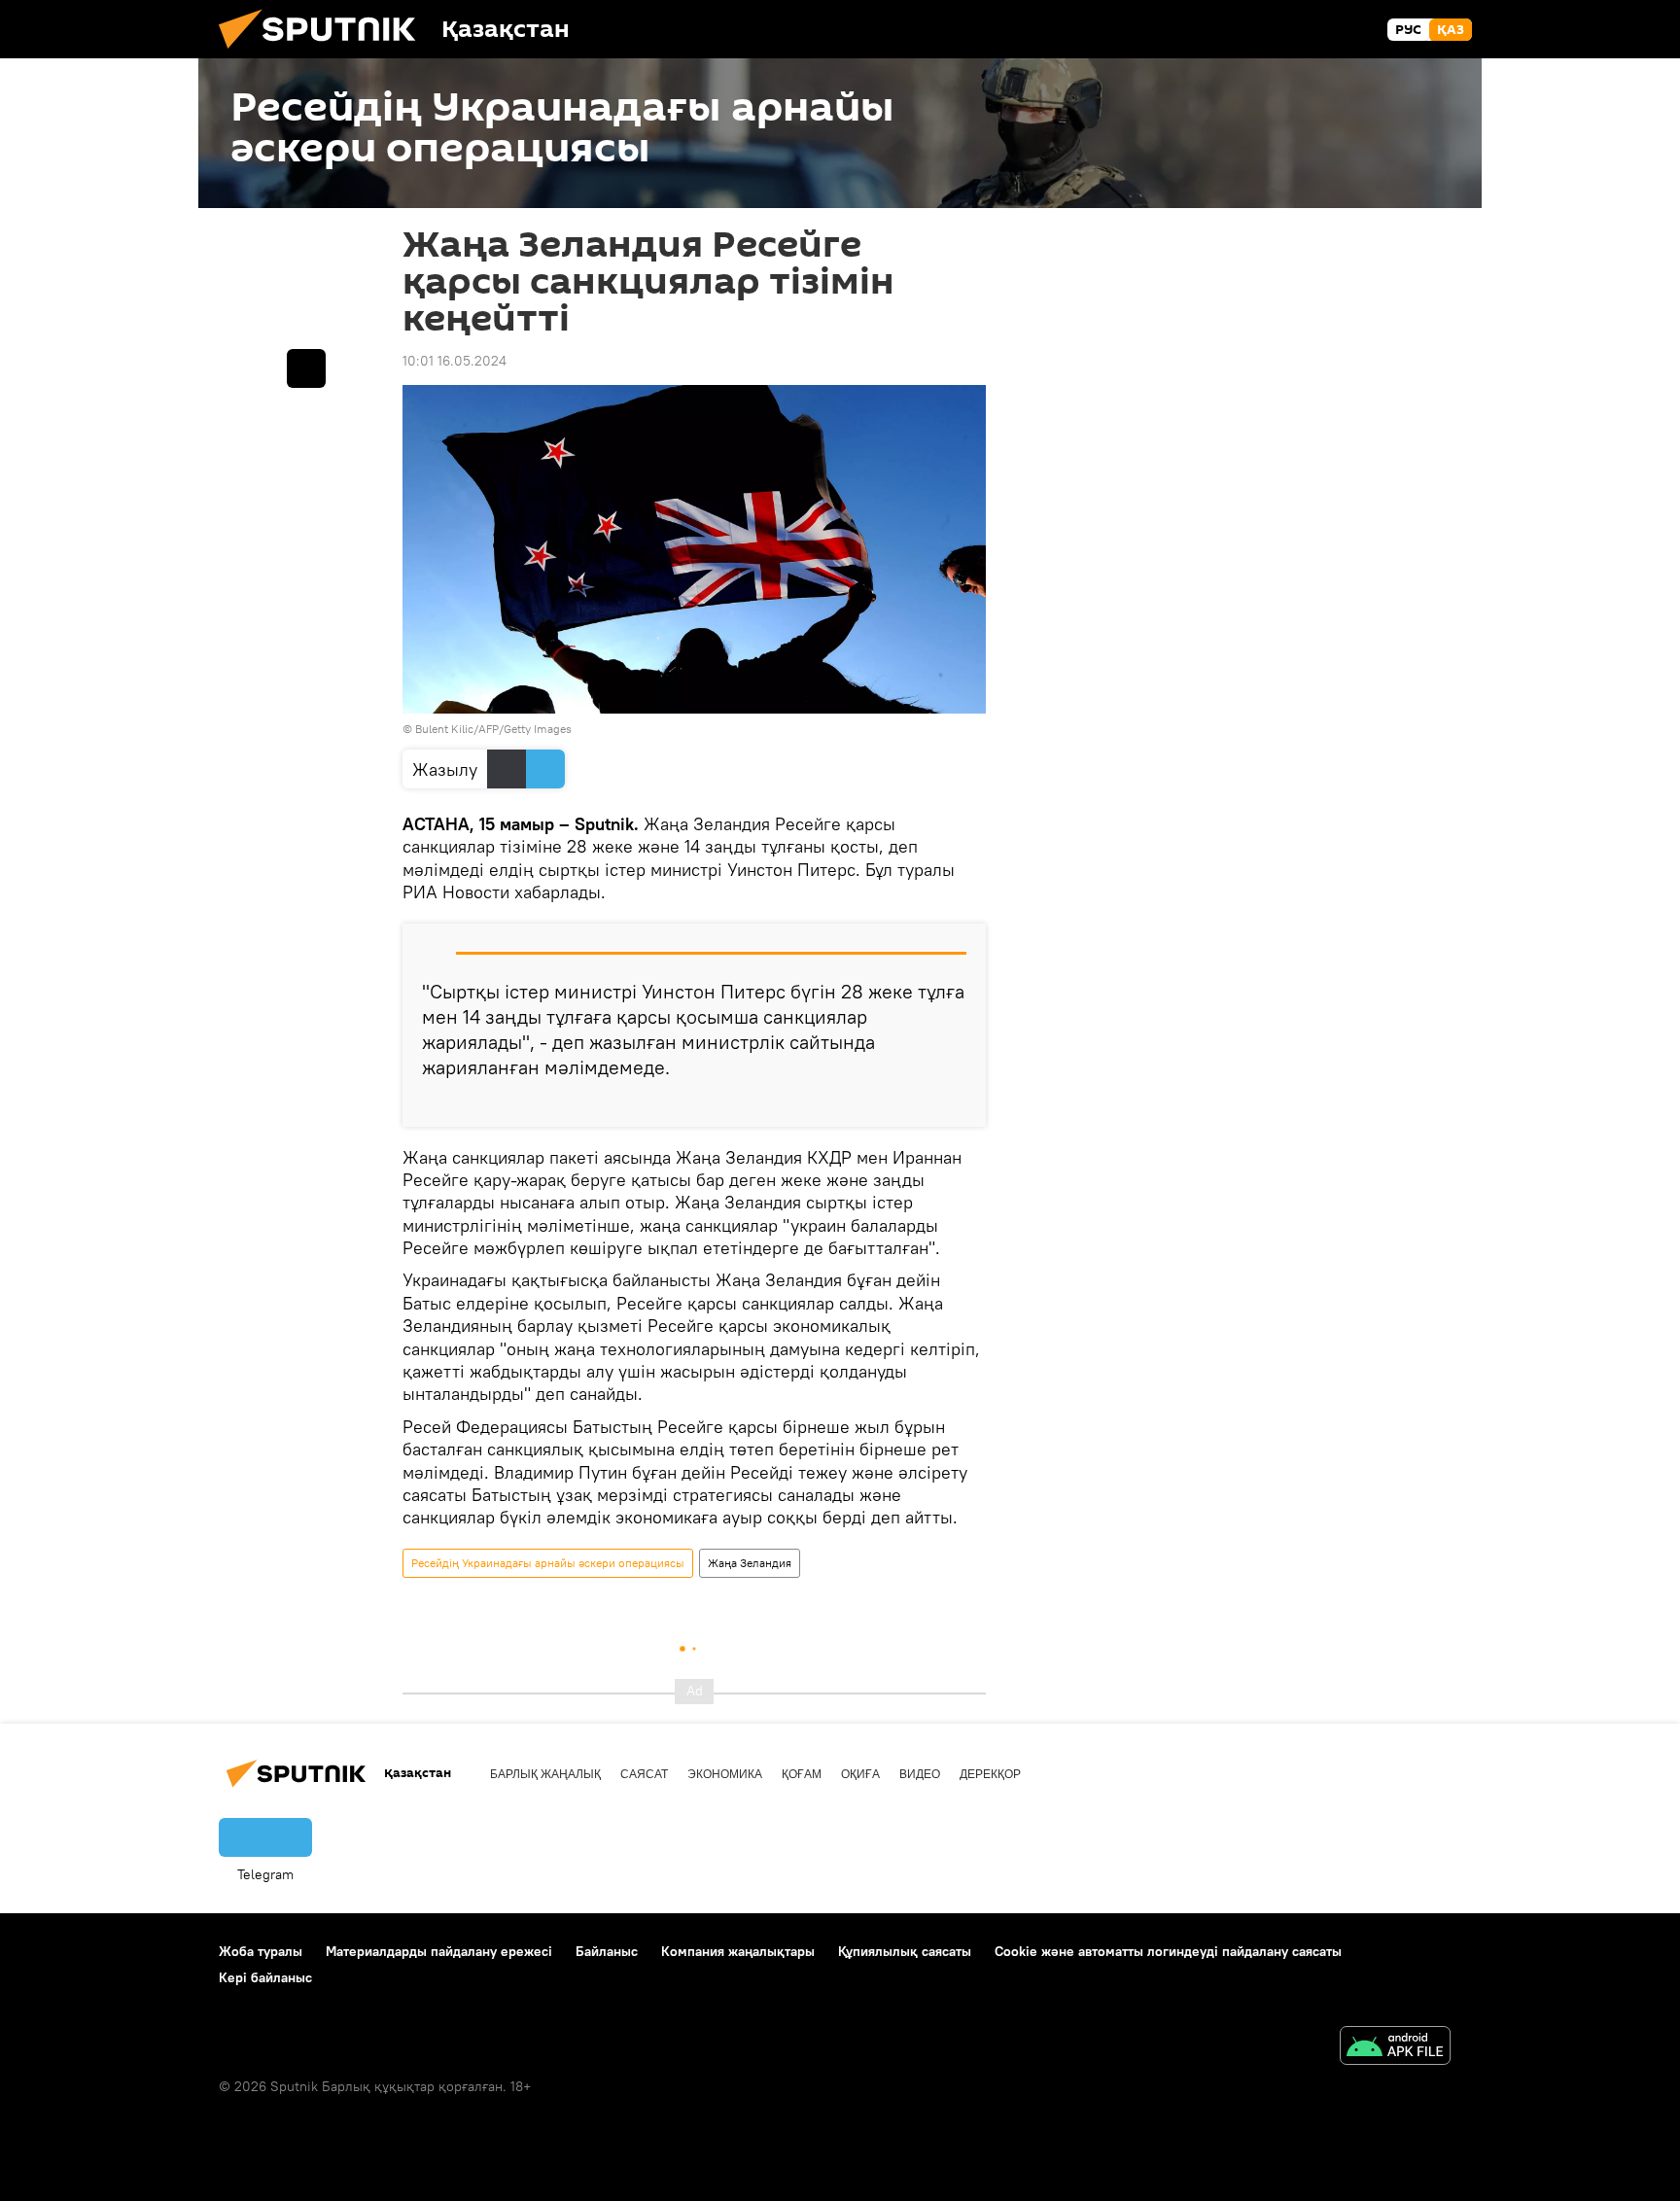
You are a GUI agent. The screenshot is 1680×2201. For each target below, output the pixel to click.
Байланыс (607, 1951)
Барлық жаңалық (545, 1774)
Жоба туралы (261, 1951)
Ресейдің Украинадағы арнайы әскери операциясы (548, 1563)
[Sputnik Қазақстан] (325, 53)
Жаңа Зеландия (750, 1563)
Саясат (644, 1774)
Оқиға (860, 1774)
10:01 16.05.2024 (455, 361)
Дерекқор (990, 1774)
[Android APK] (1395, 2048)
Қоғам (802, 1774)
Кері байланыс (265, 1977)
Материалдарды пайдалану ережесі (439, 1951)
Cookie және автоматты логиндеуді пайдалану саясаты (1168, 1951)
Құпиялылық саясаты (905, 1951)
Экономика (725, 1774)
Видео (920, 1774)
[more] (956, 1104)
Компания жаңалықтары (738, 1951)
